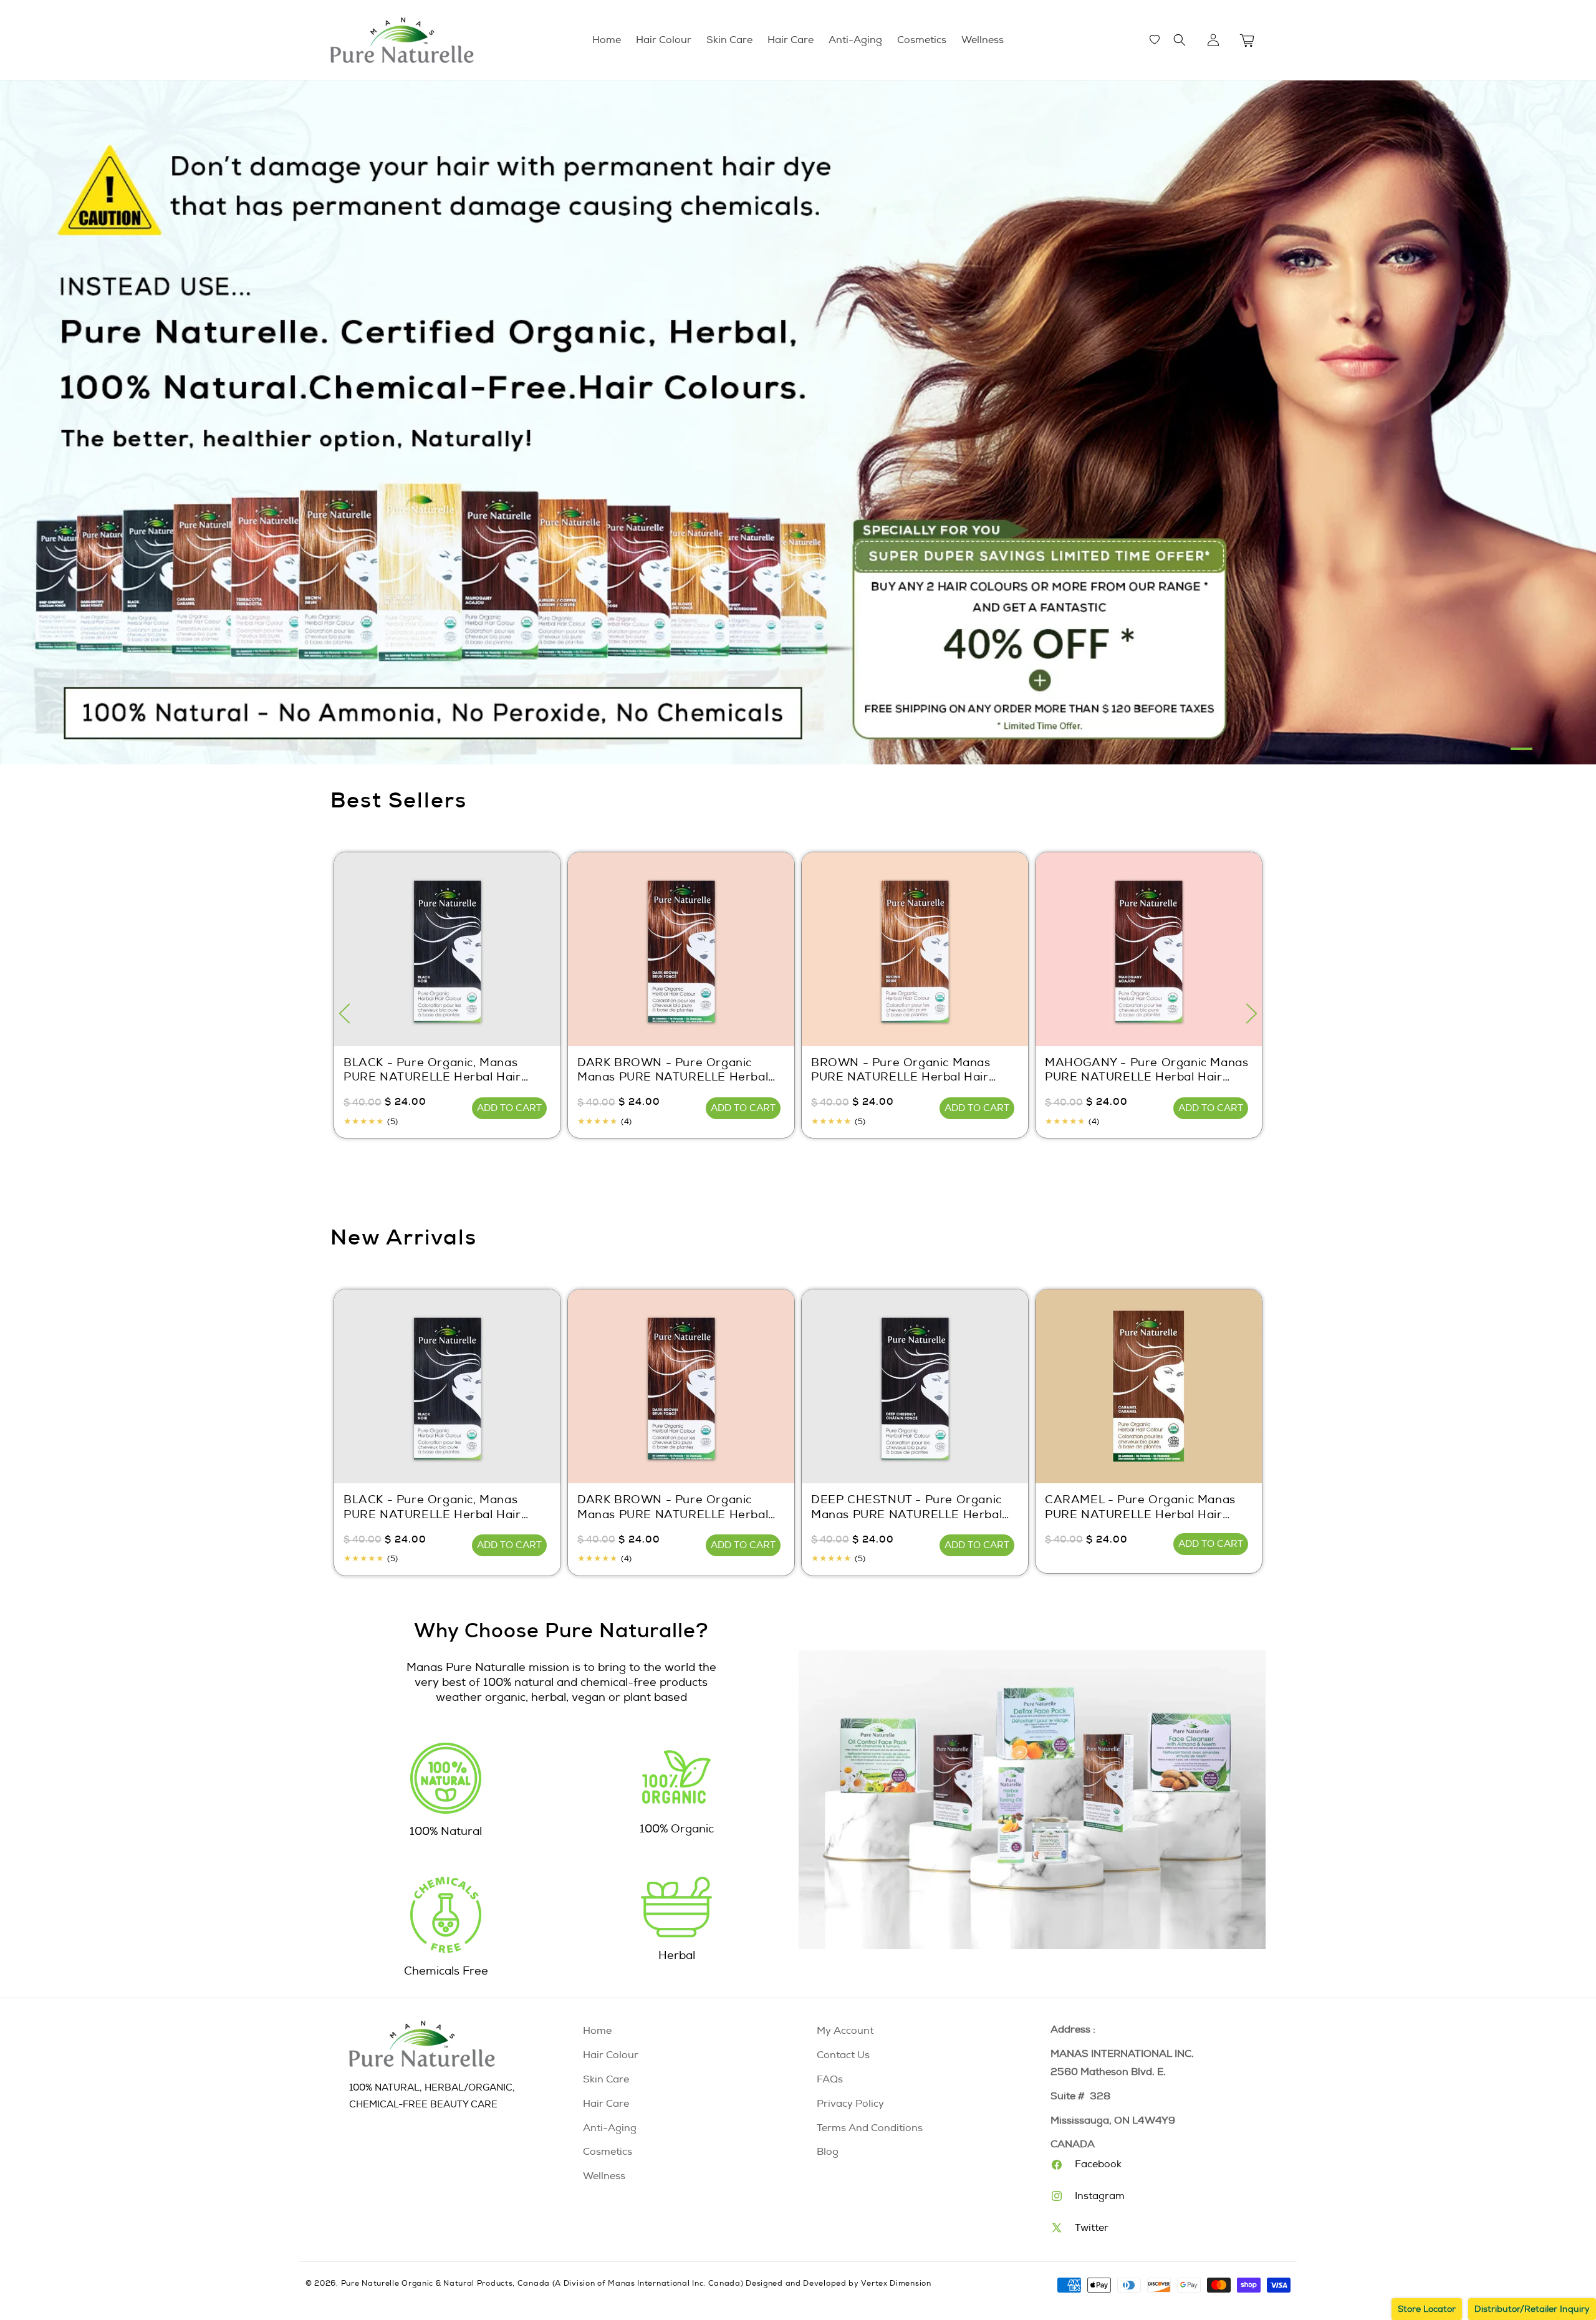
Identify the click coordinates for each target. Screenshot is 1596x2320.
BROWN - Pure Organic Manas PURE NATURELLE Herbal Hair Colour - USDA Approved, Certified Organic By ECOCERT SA (912, 1070)
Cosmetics (608, 2152)
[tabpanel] (798, 422)
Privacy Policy (850, 2104)
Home (597, 2031)
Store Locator (1427, 2309)
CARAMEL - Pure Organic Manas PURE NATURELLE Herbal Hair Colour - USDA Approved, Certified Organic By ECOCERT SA (1146, 1507)
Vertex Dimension (896, 2284)
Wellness (604, 2176)
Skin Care (606, 2079)
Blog (828, 2152)
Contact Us (843, 2055)
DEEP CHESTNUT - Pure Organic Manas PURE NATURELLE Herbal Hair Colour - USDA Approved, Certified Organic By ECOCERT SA (911, 1507)
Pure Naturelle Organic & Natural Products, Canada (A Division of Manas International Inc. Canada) (542, 2284)
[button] (1180, 40)
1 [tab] (1521, 749)
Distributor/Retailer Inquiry (1532, 2309)
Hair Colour (611, 2055)
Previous (344, 1013)
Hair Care (606, 2104)
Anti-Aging (610, 2128)
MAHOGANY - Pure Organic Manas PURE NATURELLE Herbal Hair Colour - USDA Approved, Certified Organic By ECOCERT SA (1147, 1070)
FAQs (830, 2079)
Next (1252, 1013)
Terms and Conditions (870, 2128)
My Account (845, 2031)
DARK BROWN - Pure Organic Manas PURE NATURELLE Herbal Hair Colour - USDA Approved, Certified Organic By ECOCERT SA (677, 1070)
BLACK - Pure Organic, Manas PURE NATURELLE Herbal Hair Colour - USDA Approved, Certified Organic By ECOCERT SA (445, 1070)
